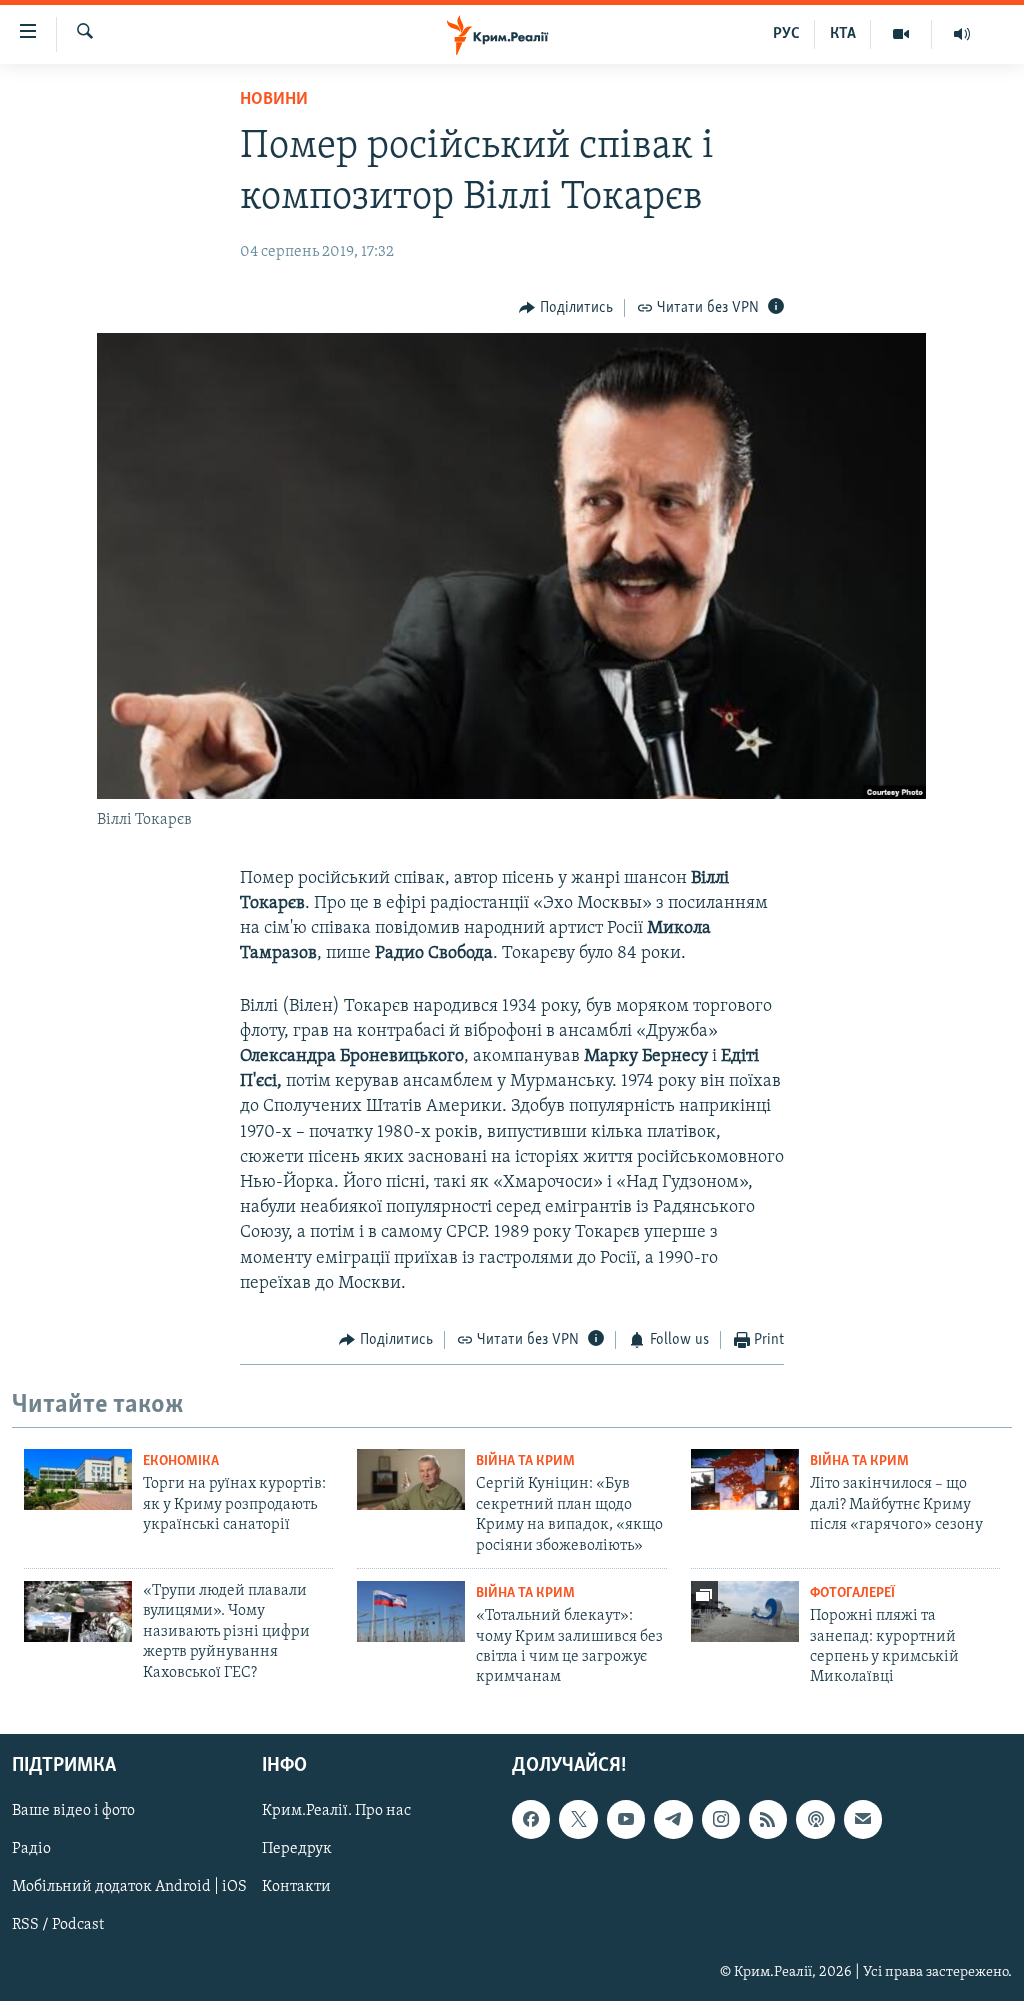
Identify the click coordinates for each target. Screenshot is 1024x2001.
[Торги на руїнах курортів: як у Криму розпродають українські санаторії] (78, 1479)
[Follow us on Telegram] (673, 1819)
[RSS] (768, 1819)
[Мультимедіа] (901, 34)
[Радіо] (962, 34)
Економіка (181, 1461)
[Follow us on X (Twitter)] (578, 1819)
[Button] (566, 308)
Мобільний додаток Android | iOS (129, 1887)
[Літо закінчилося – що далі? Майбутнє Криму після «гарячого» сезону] (745, 1479)
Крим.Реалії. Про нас (336, 1811)
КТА (843, 34)
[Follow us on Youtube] (626, 1819)
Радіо (31, 1849)
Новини (274, 100)
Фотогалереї (852, 1593)
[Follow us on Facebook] (531, 1819)
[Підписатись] (863, 1819)
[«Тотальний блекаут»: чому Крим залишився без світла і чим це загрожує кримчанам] (411, 1611)
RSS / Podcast (58, 1925)
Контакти (296, 1887)
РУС (786, 34)
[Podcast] (815, 1819)
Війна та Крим (525, 1461)
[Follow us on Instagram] (721, 1819)
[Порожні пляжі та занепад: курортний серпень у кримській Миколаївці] (745, 1611)
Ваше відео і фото (73, 1811)
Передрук (297, 1849)
